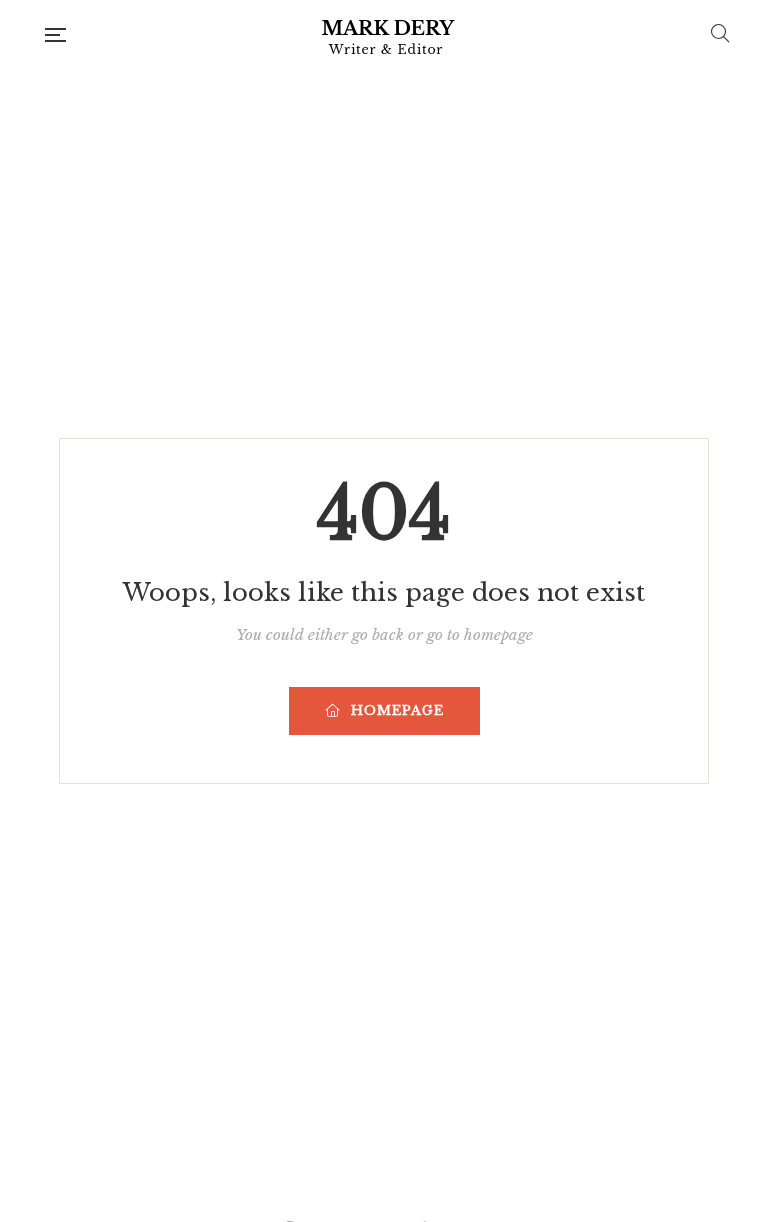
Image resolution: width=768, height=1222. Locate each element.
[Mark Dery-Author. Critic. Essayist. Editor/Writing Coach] (388, 35)
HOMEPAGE (397, 710)
